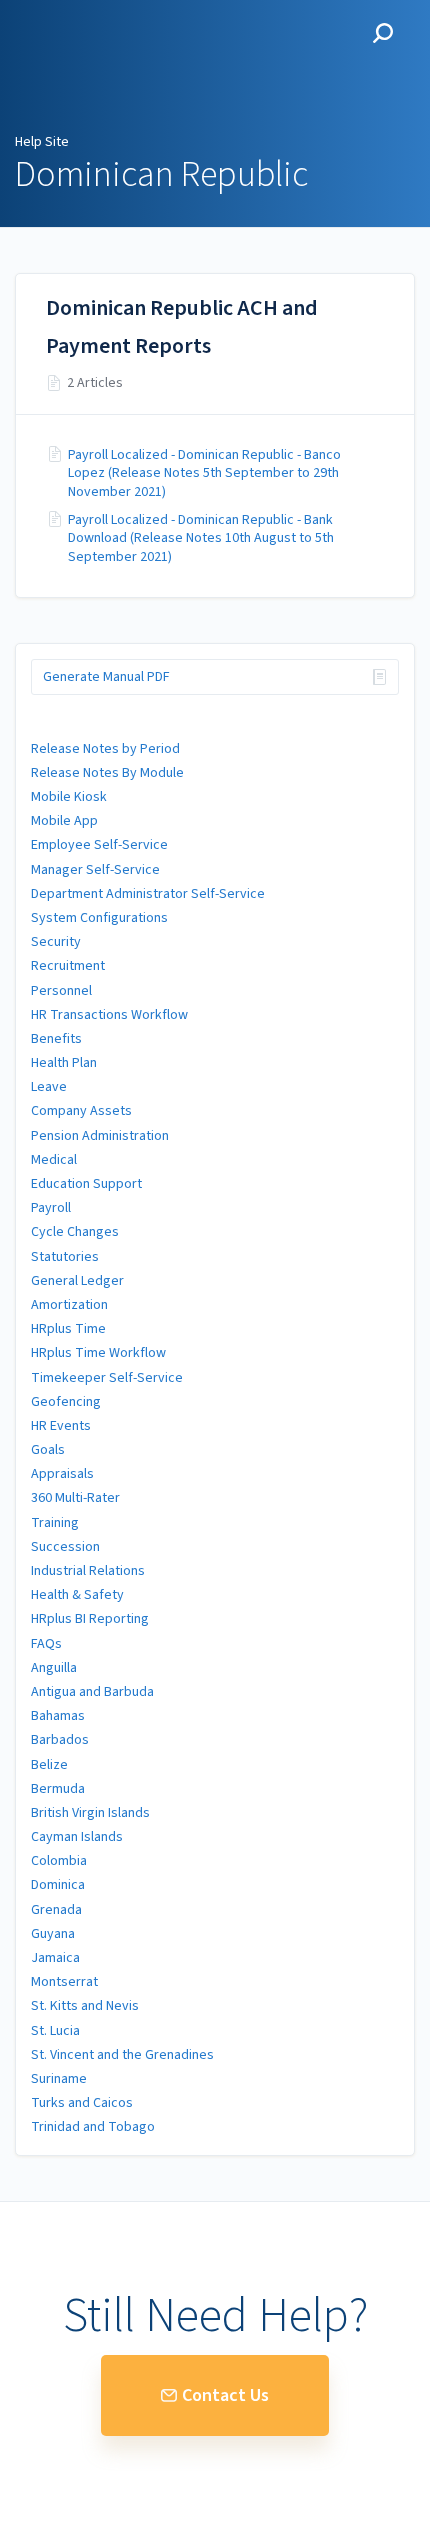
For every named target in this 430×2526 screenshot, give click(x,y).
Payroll (51, 1208)
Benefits (56, 1039)
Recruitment (68, 966)
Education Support (86, 1184)
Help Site (42, 142)
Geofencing (66, 1402)
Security (56, 942)
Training (55, 1523)
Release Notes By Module (107, 773)
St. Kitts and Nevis (85, 2006)
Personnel (61, 991)
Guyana (53, 1934)
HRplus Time (68, 1329)
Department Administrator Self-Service (148, 894)
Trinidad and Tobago (93, 2127)
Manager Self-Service (95, 870)
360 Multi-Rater (75, 1498)
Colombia (59, 1861)
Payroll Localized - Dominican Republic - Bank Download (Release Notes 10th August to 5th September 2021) (201, 538)
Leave (49, 1087)
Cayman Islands (77, 1837)
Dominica (58, 1885)
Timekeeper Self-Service (107, 1378)
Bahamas (58, 1716)
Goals (48, 1450)
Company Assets (81, 1111)
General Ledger (77, 1281)
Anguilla (54, 1668)
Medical (54, 1160)
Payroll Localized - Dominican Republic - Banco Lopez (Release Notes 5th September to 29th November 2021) (204, 473)
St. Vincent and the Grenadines (122, 2055)
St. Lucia (55, 2031)
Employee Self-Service (99, 845)
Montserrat (64, 1982)
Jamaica (55, 1958)
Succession (65, 1547)
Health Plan (64, 1063)
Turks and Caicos (82, 2103)
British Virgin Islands (90, 1813)
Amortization (69, 1305)
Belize (49, 1765)
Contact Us (225, 2395)
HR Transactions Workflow (109, 1015)
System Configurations (99, 918)
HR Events (61, 1426)
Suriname (59, 2079)
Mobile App (64, 821)
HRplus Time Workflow (98, 1353)
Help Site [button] (48, 10)
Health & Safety (77, 1595)
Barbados (60, 1740)
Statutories (65, 1257)
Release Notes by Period (105, 749)
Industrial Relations (88, 1571)
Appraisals (62, 1474)
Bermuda (58, 1789)
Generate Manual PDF (106, 677)
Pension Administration (100, 1136)
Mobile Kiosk (69, 797)
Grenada (56, 1910)
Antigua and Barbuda (92, 1692)
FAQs (46, 1644)
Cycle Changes (75, 1232)
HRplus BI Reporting (90, 1619)
